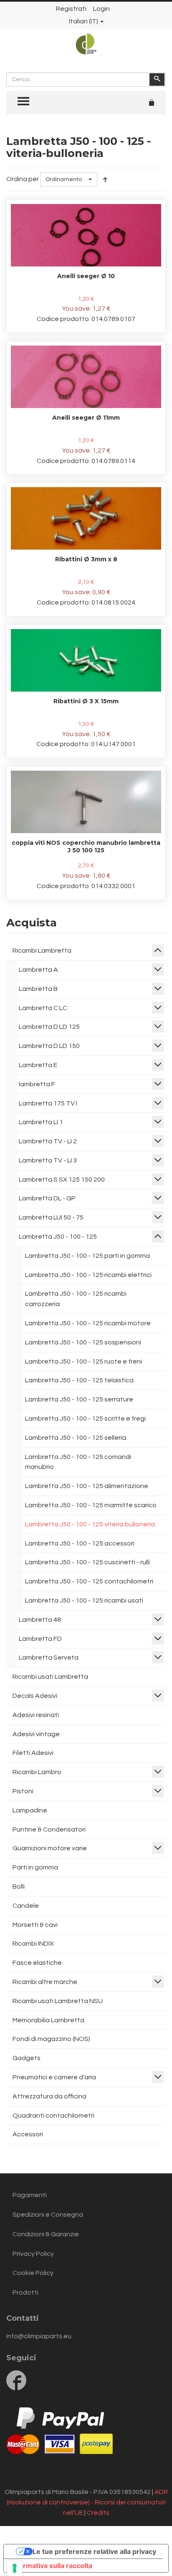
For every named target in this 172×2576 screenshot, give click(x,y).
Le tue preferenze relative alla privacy (94, 2551)
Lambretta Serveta (49, 1658)
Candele (26, 1906)
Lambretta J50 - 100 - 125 (58, 1237)
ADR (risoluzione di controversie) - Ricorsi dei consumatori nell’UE (87, 2502)
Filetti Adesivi (33, 1753)
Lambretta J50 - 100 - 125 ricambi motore (88, 1323)
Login (101, 9)
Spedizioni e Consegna (48, 2215)
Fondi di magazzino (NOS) (51, 2039)
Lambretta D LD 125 (49, 1027)
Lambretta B (38, 989)
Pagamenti (30, 2195)
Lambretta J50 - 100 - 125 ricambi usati (84, 1600)
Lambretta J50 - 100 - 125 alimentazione (87, 1486)
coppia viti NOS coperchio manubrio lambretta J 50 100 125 (86, 846)
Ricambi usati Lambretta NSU (58, 2001)
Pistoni (23, 1791)
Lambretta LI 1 (41, 1122)
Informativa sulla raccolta (51, 2566)
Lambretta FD (40, 1639)
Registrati (71, 9)
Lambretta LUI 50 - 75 (51, 1217)
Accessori (28, 2134)
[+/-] (105, 179)
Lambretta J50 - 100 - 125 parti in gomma (87, 1256)
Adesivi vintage (36, 1734)
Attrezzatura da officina (49, 2096)
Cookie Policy (33, 2273)
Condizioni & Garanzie (46, 2234)
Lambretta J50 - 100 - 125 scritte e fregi (85, 1419)
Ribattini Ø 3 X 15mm (86, 701)
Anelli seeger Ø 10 (86, 276)
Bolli (19, 1887)
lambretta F (37, 1084)
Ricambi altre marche (45, 1982)
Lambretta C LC (43, 1008)
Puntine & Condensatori (49, 1829)
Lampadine (30, 1810)
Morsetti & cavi (35, 1925)
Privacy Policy (33, 2254)
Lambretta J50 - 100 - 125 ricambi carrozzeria (76, 1299)
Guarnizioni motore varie (50, 1848)
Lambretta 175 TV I (48, 1103)
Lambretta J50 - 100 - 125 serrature (79, 1399)
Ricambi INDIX (33, 1944)
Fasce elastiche (37, 1963)
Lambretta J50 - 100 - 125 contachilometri (89, 1581)
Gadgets (27, 2058)
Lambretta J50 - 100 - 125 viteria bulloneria (90, 1524)
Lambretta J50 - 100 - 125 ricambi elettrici (88, 1275)
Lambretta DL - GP (47, 1198)
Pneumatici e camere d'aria (54, 2077)
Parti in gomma (35, 1867)
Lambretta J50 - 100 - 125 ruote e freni (83, 1361)
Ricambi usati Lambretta (50, 1677)
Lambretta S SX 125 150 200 (62, 1180)
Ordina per (23, 179)
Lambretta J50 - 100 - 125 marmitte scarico (91, 1505)
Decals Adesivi (35, 1696)
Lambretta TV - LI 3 (48, 1160)
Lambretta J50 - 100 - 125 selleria (76, 1438)
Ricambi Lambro (37, 1772)
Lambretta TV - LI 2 (48, 1141)
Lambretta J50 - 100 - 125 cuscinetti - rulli (87, 1562)
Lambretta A (38, 970)
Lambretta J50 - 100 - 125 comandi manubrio (78, 1462)
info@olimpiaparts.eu (39, 2336)
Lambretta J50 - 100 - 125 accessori (80, 1543)
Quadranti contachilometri (53, 2116)
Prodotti (25, 2292)
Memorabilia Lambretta (48, 2020)
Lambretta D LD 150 (49, 1046)
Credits (98, 2513)
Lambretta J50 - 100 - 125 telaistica (79, 1380)
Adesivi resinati (36, 1715)
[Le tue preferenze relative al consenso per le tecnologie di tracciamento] (15, 2568)
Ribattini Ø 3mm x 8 (86, 559)
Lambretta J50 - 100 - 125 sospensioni (83, 1342)
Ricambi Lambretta (42, 951)
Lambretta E (38, 1065)
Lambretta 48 (40, 1620)
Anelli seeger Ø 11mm (86, 418)
